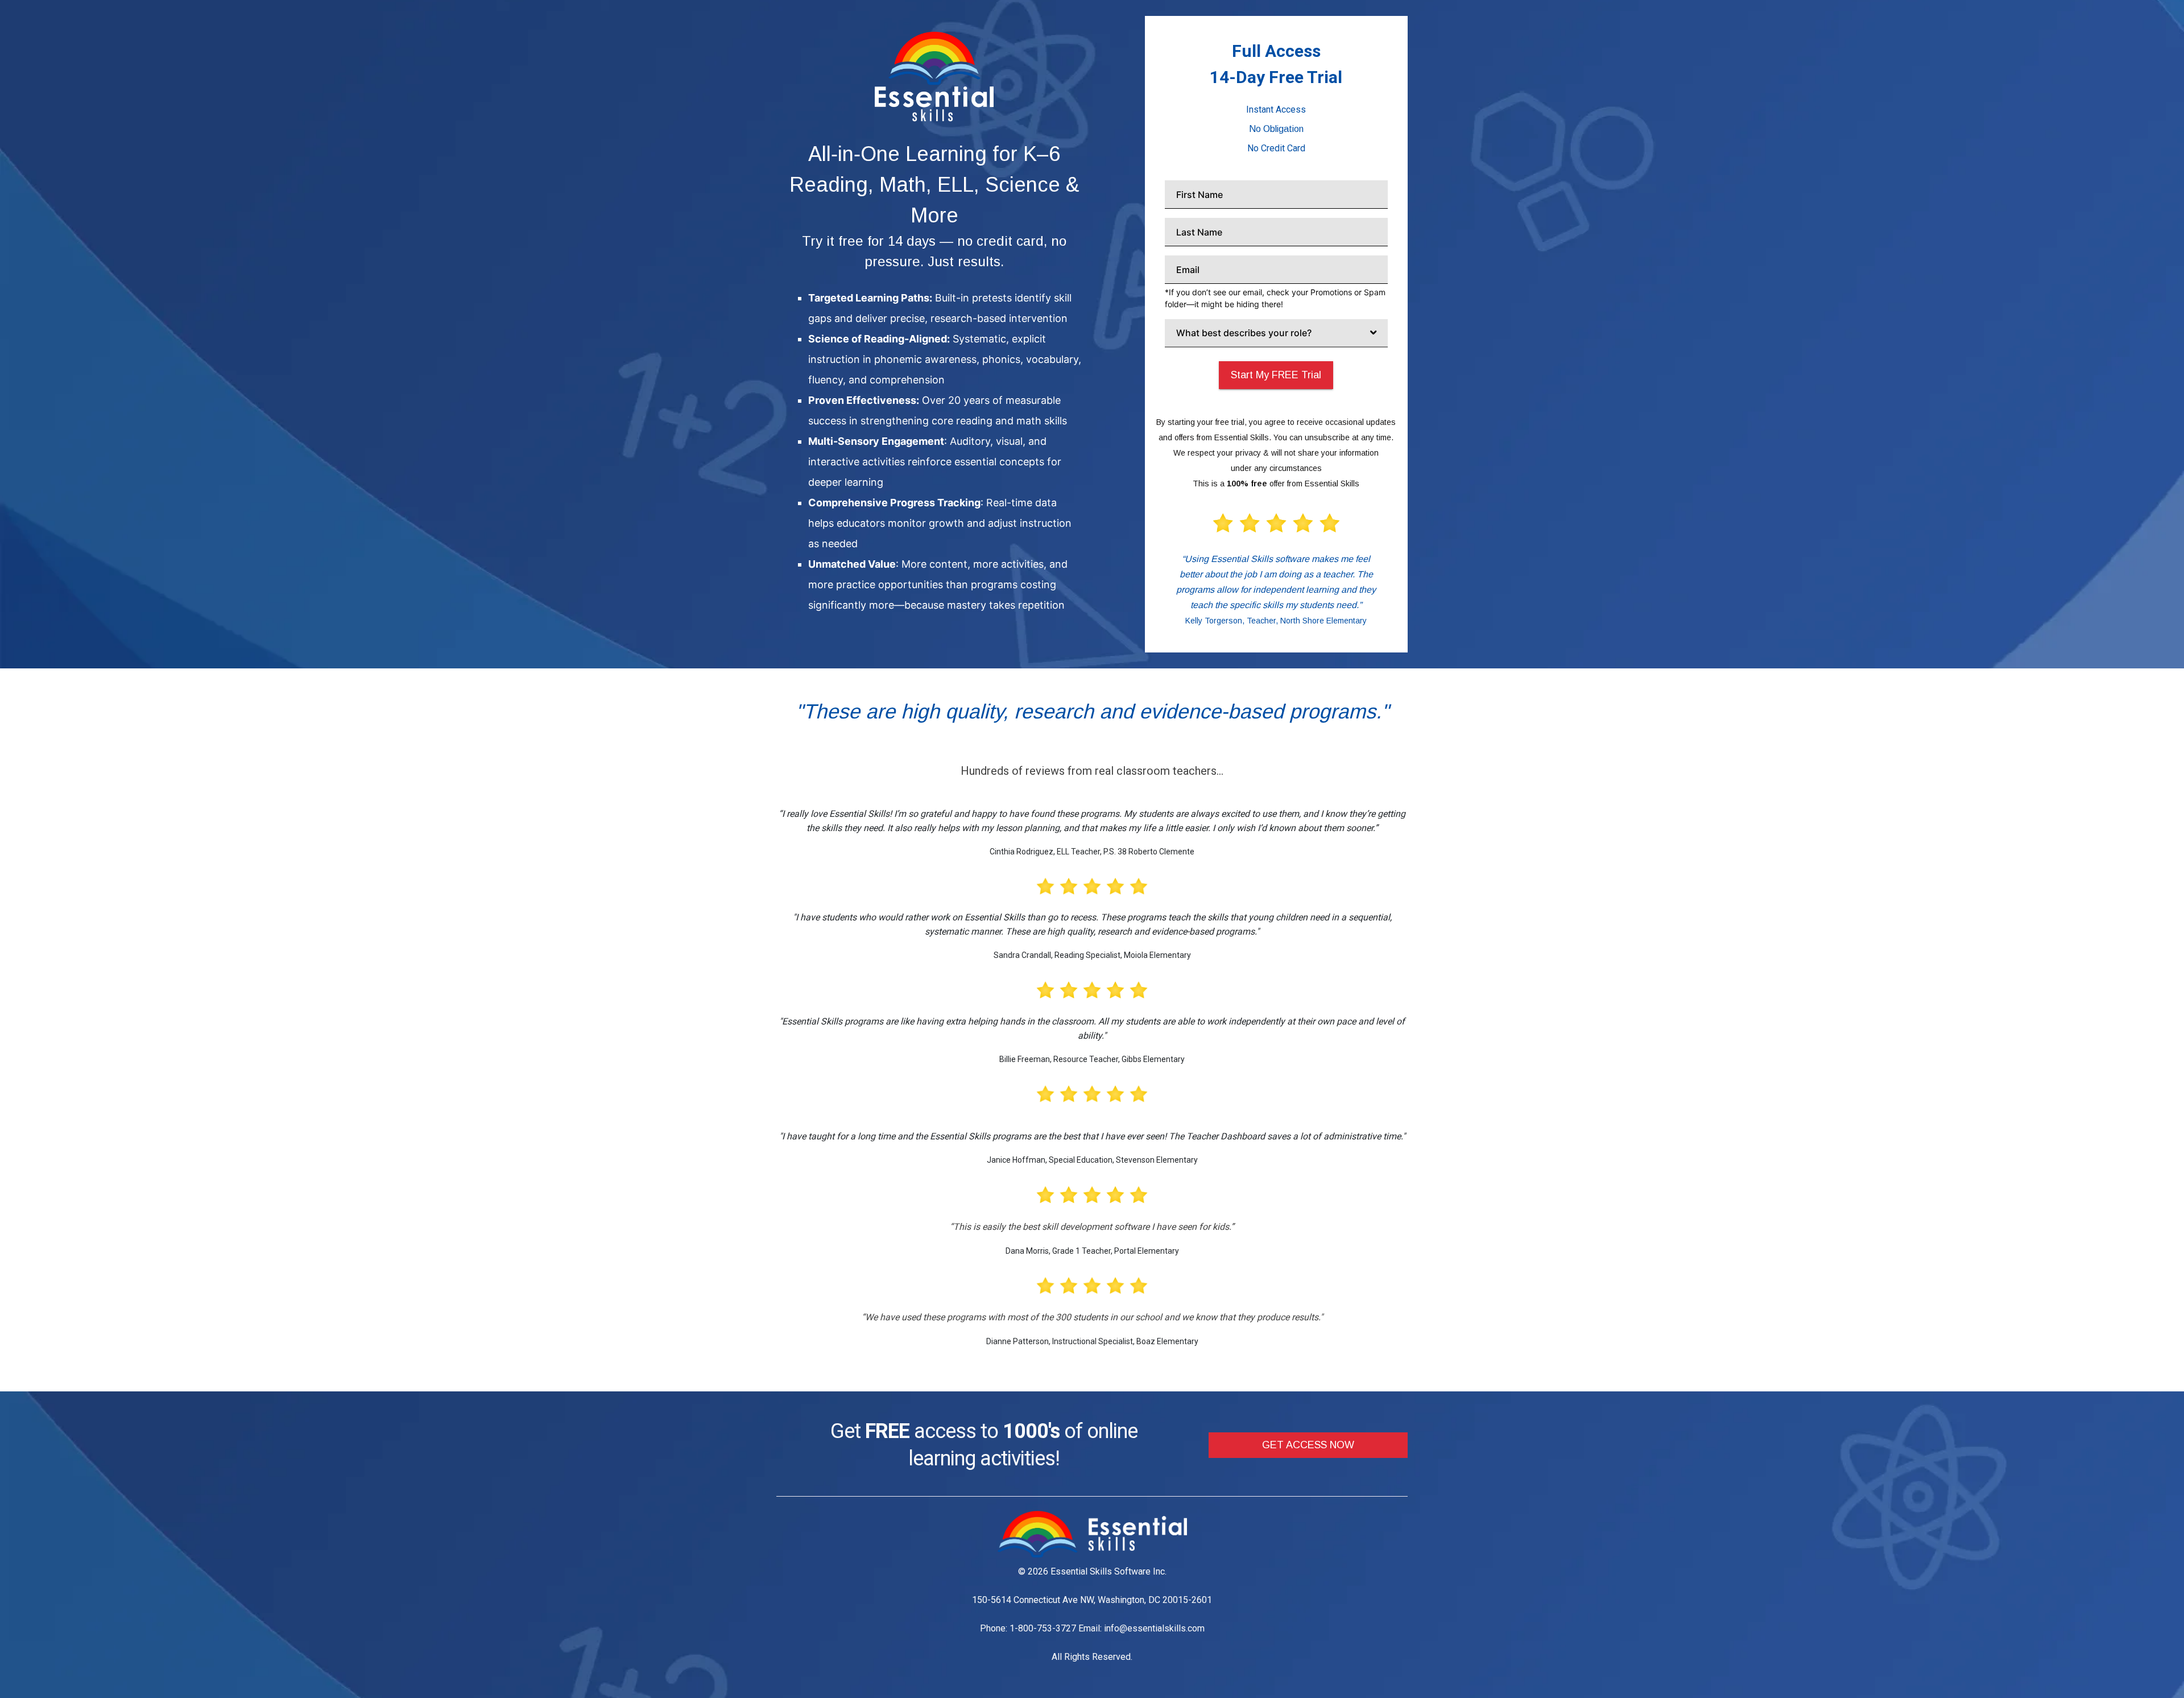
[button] (1308, 1445)
